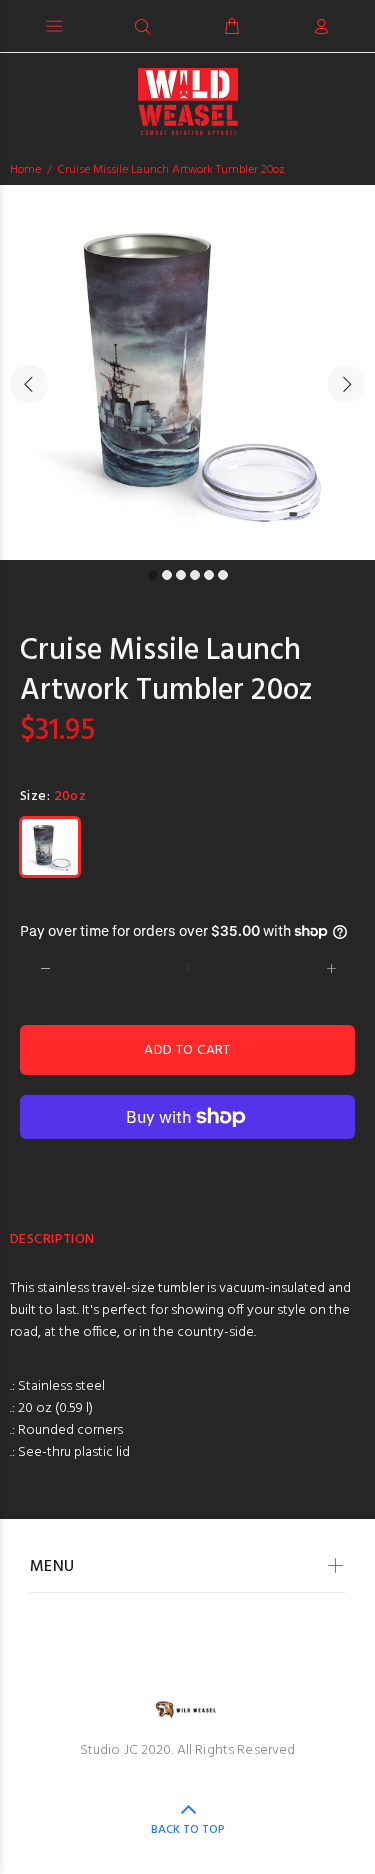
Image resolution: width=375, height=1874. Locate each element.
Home (25, 170)
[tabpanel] (187, 372)
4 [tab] (195, 575)
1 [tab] (153, 575)
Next (346, 384)
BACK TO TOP (188, 1830)
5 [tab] (209, 575)
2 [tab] (167, 575)
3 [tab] (181, 575)
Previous (29, 384)
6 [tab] (223, 575)
